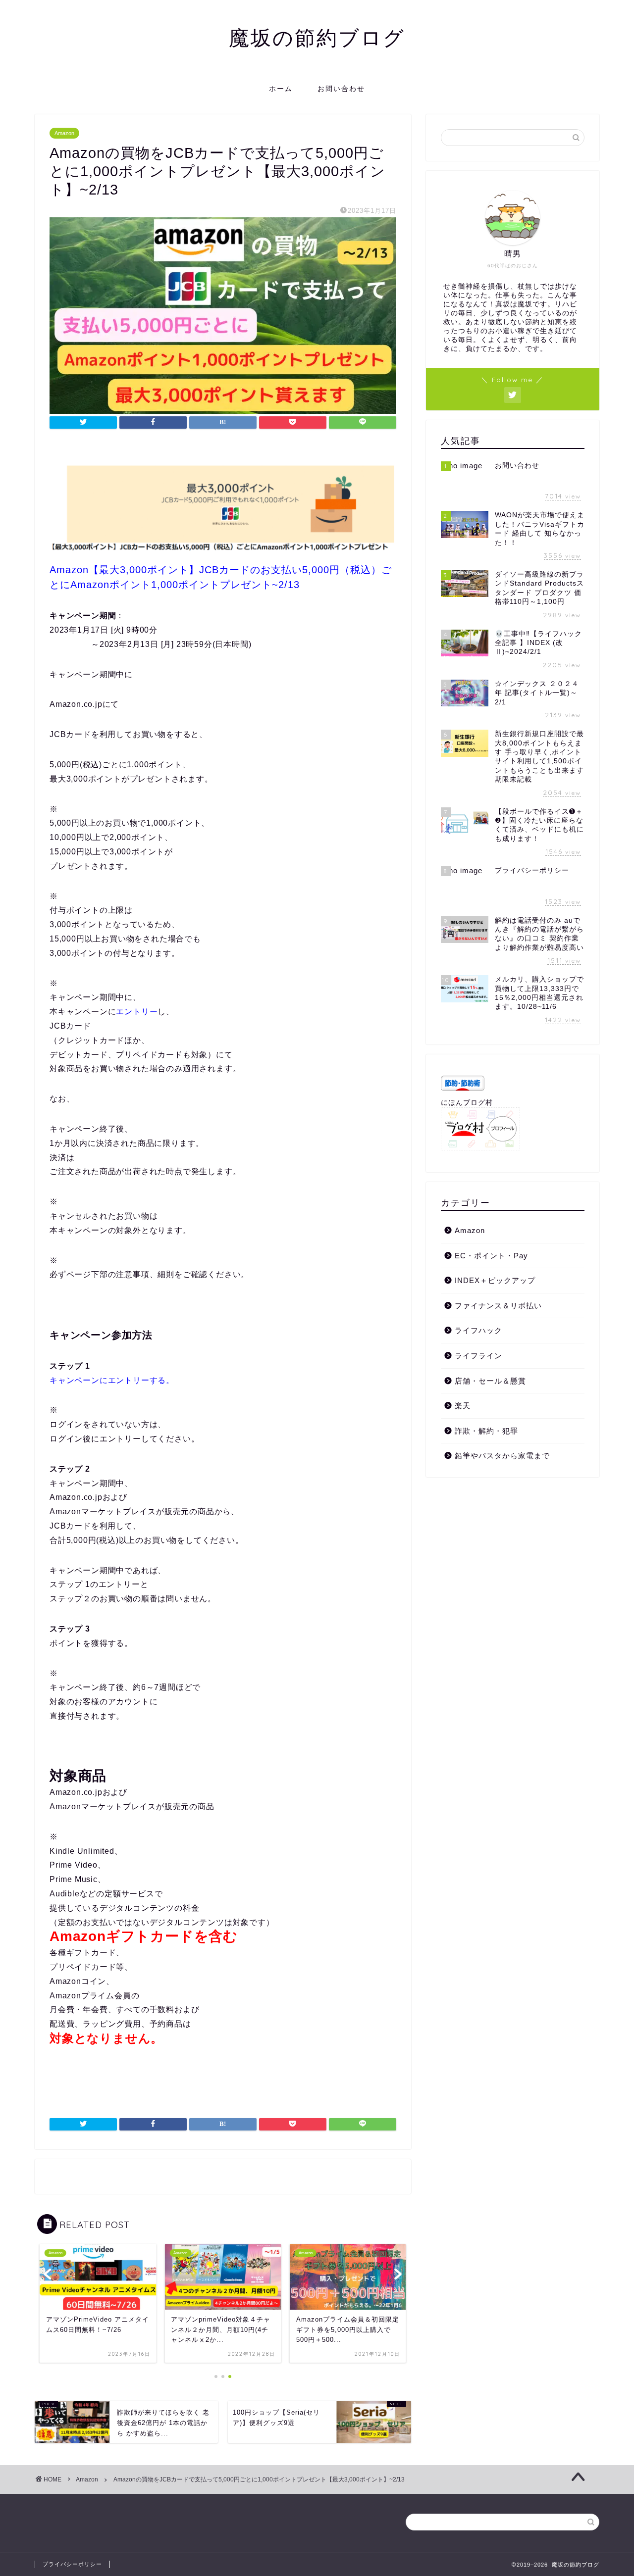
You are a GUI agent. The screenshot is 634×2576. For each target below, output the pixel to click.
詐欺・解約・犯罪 (486, 1431)
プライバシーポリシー (72, 2564)
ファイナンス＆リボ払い (498, 1306)
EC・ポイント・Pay (491, 1256)
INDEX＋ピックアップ (495, 1280)
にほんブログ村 (467, 1103)
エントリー (137, 1012)
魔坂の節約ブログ (317, 37)
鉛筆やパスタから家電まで (502, 1456)
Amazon (64, 133)
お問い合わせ (341, 89)
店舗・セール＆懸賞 (490, 1381)
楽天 (463, 1406)
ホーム (281, 89)
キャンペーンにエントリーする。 (112, 1380)
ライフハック (478, 1330)
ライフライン (478, 1356)
